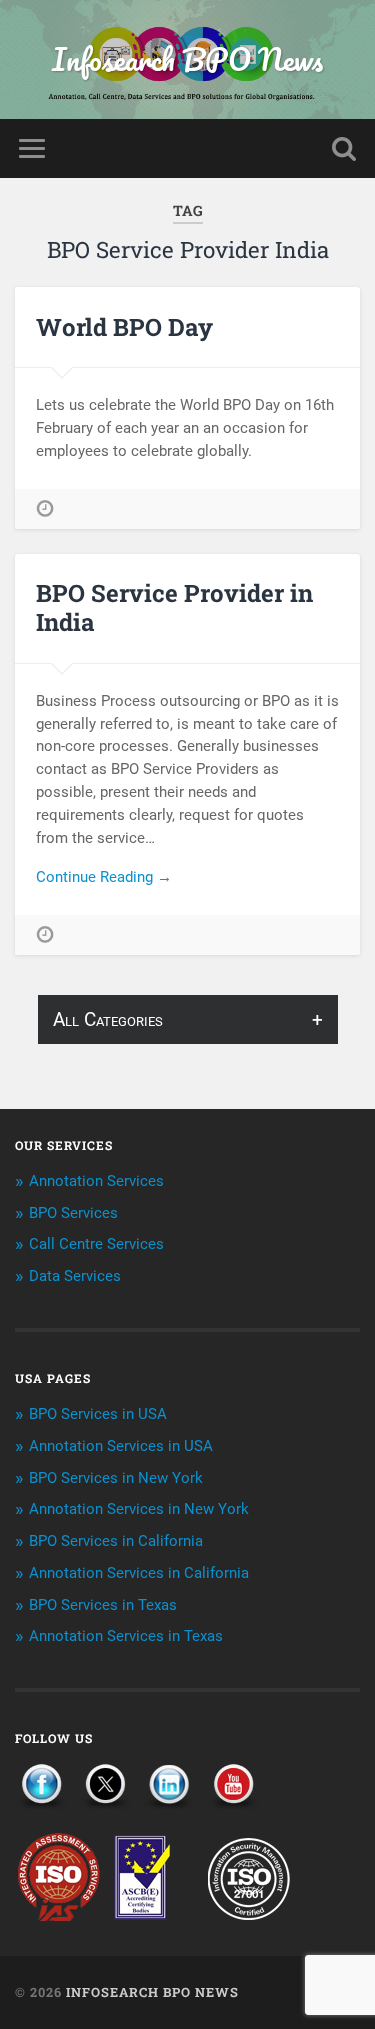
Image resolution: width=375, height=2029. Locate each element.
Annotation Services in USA (121, 1446)
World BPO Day (124, 327)
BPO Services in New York (116, 1478)
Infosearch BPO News (187, 59)
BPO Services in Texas (103, 1605)
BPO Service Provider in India (174, 607)
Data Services (75, 1276)
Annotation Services (96, 1181)
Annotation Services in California (139, 1573)
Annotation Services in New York (139, 1509)
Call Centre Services (96, 1244)
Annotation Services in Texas (126, 1636)
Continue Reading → (104, 877)
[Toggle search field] (344, 148)
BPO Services (73, 1213)
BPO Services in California (116, 1541)
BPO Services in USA (98, 1414)
